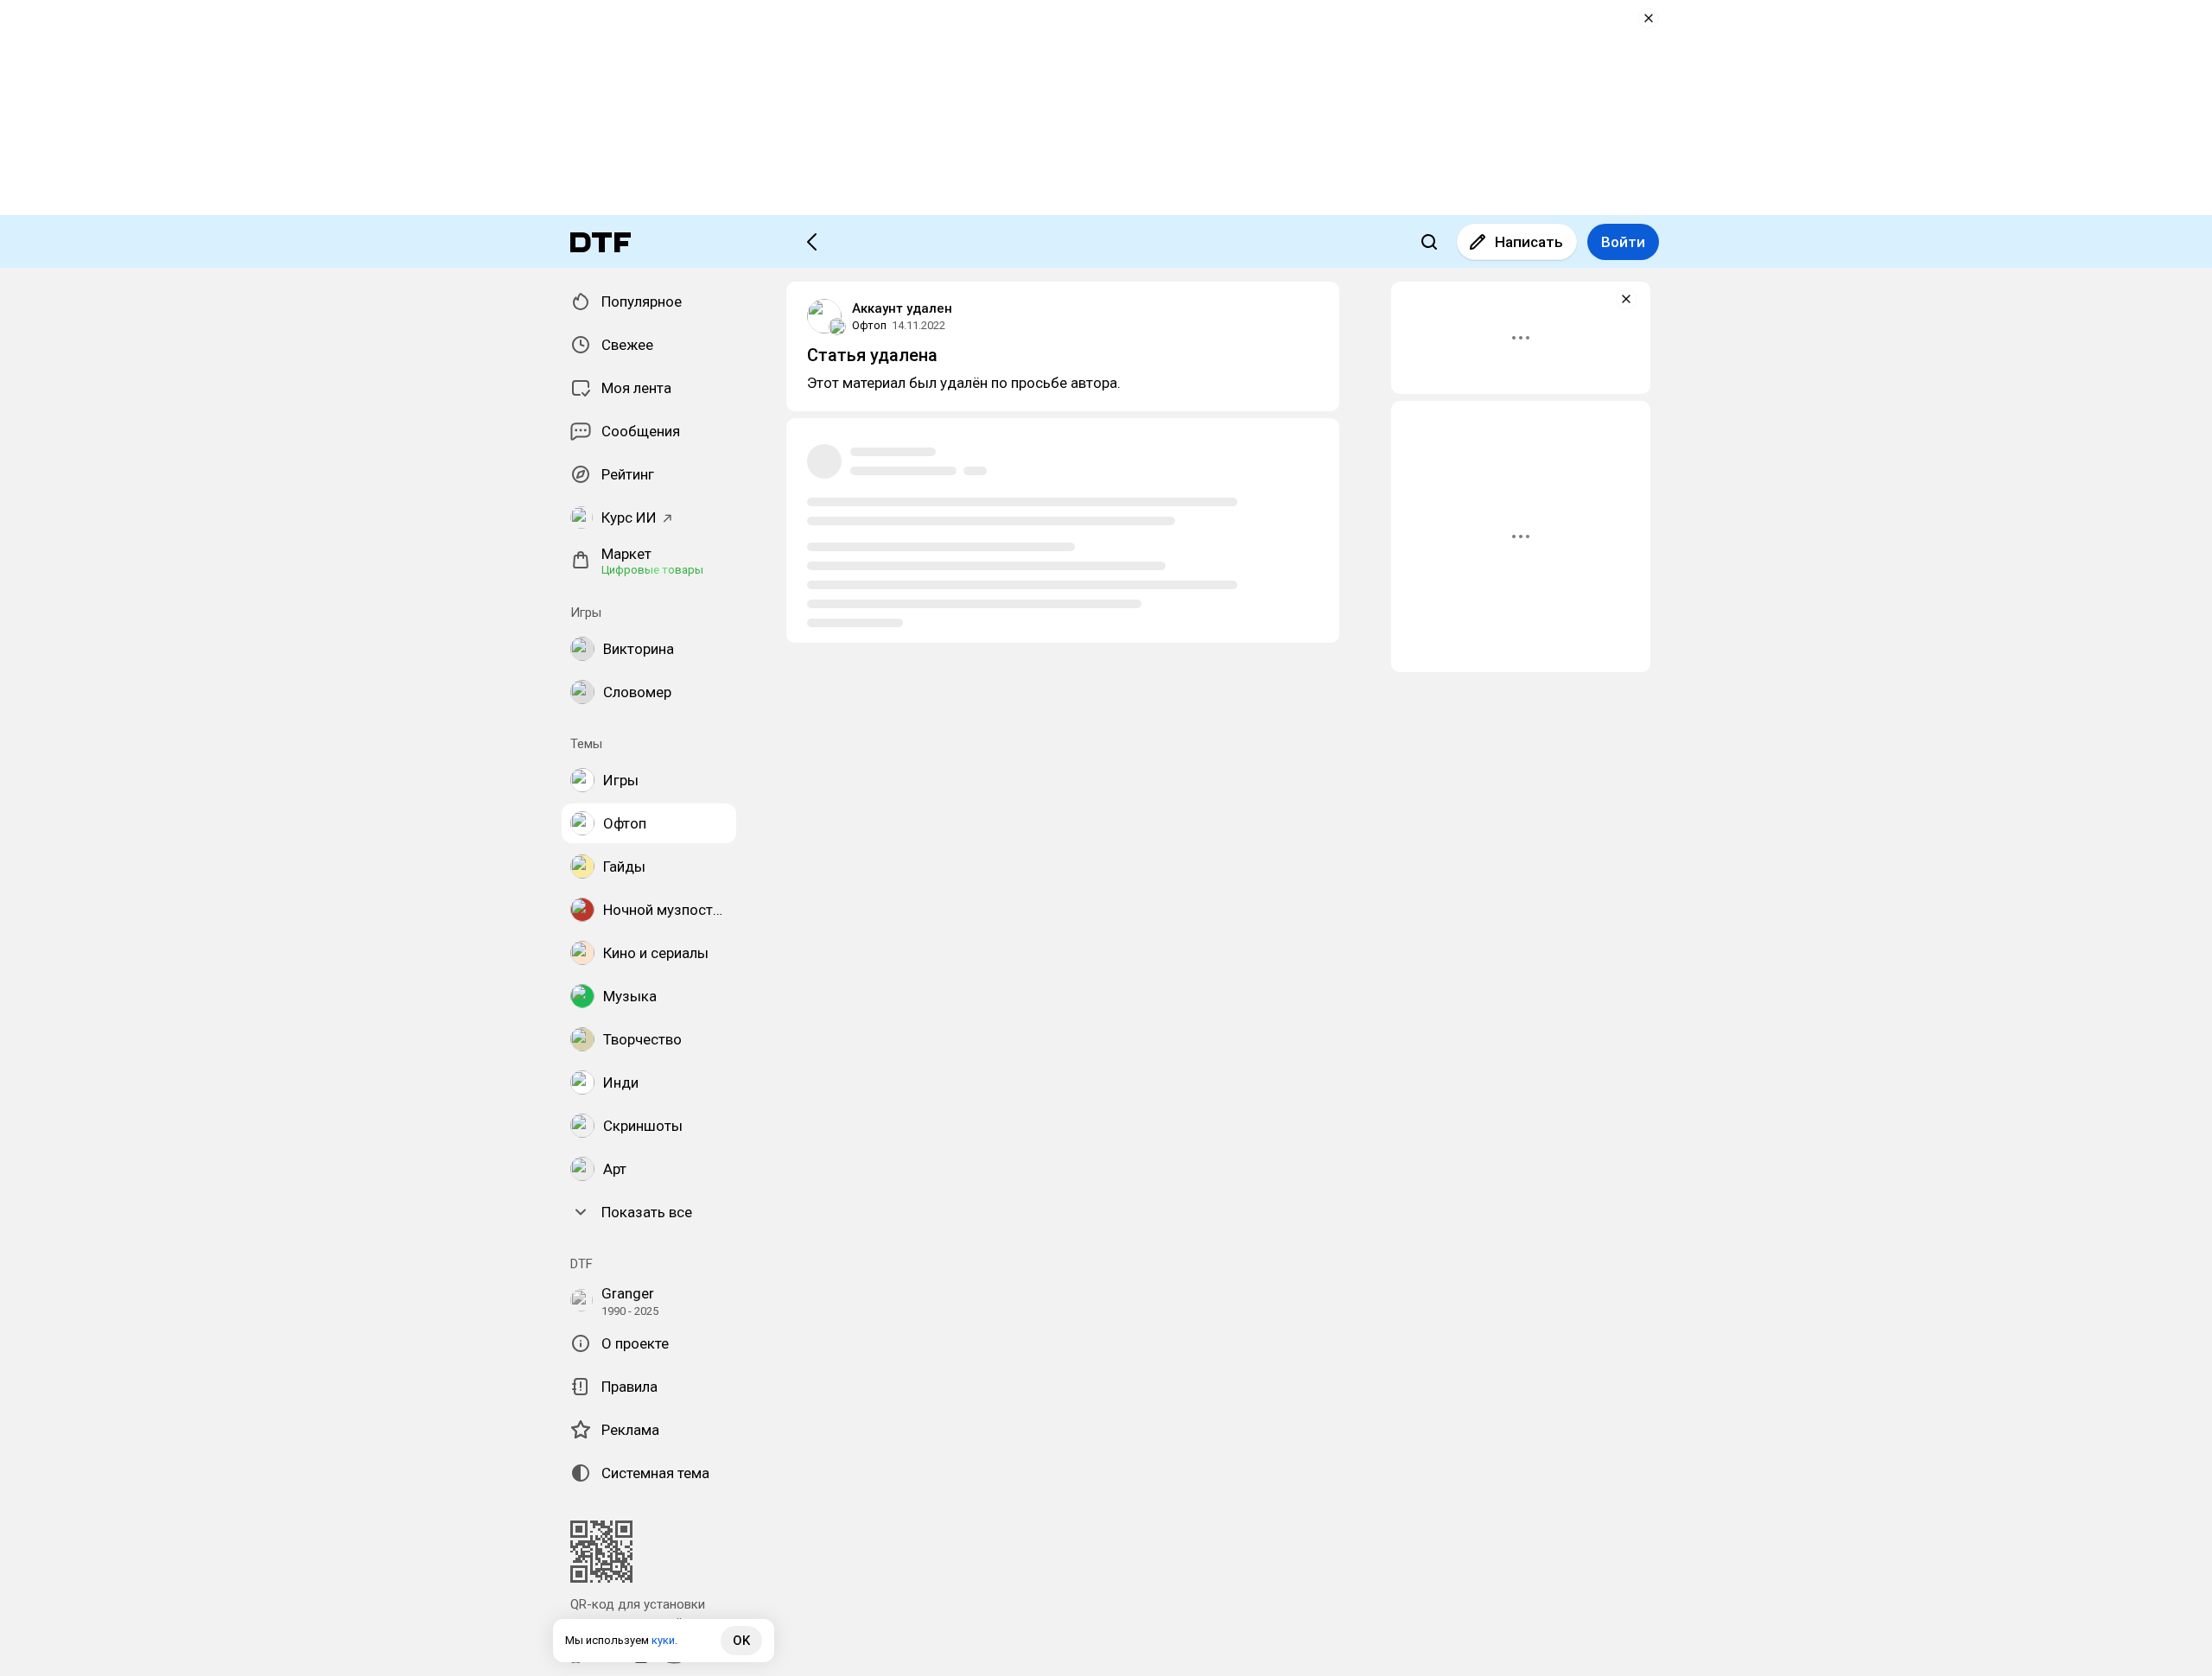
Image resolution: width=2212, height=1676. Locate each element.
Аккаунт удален (902, 308)
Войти (1623, 242)
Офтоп (869, 325)
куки (663, 1640)
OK (741, 1641)
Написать (1529, 242)
